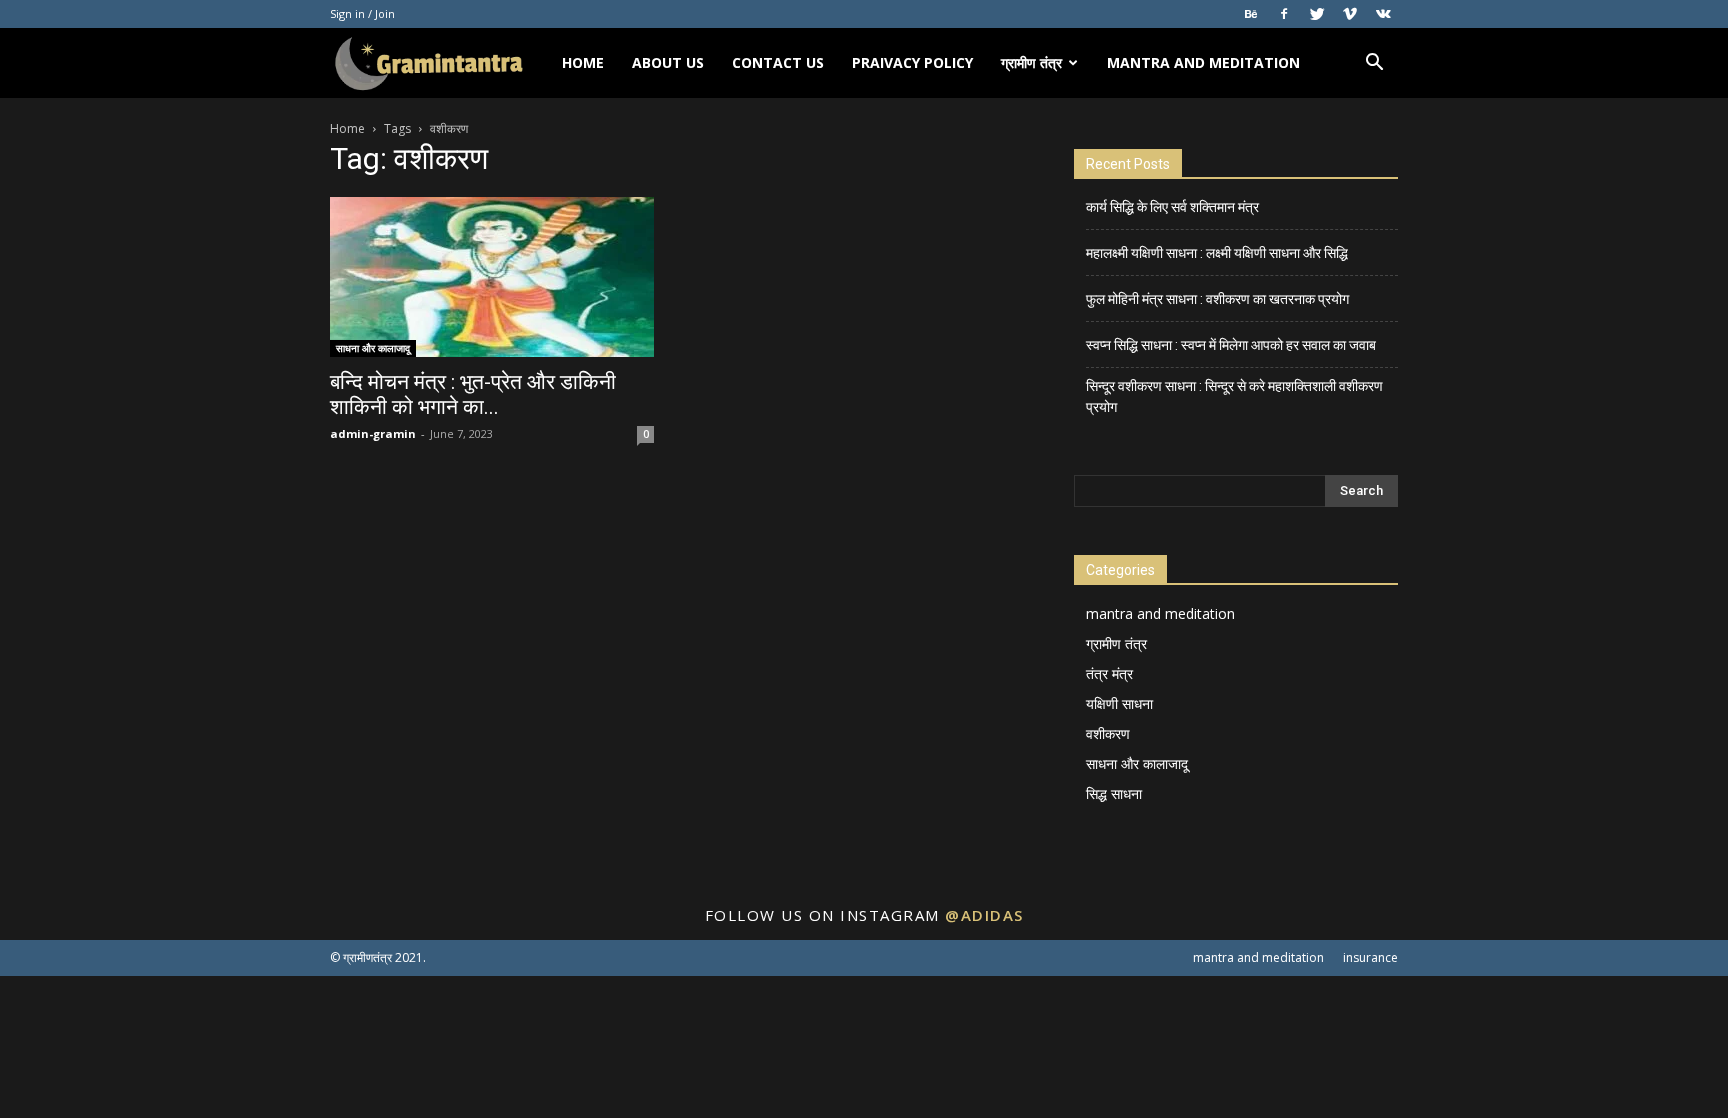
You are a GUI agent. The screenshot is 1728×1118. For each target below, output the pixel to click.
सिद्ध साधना (1114, 793)
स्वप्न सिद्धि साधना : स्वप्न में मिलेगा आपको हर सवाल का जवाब (1231, 345)
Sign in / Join (362, 13)
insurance (1370, 957)
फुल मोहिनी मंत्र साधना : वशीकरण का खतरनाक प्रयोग (1217, 299)
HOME (583, 62)
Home (347, 128)
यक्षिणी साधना (1119, 703)
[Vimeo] (1350, 14)
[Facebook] (1284, 14)
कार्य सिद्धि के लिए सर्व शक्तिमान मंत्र (1172, 207)
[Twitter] (1317, 14)
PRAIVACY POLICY (912, 62)
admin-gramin (373, 433)
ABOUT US (668, 62)
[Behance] (1251, 14)
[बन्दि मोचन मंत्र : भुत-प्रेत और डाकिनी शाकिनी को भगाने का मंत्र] (492, 277)
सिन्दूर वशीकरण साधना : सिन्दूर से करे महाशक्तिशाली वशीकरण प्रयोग (1234, 396)
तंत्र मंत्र (1109, 673)
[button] (1374, 64)
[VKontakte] (1383, 14)
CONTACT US (778, 62)
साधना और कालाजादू (373, 348)
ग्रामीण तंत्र (1031, 62)
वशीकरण (1108, 733)
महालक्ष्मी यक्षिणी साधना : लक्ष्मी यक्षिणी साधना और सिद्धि (1217, 253)
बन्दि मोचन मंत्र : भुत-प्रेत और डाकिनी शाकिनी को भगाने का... (473, 394)
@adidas (984, 915)
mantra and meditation (1203, 62)
